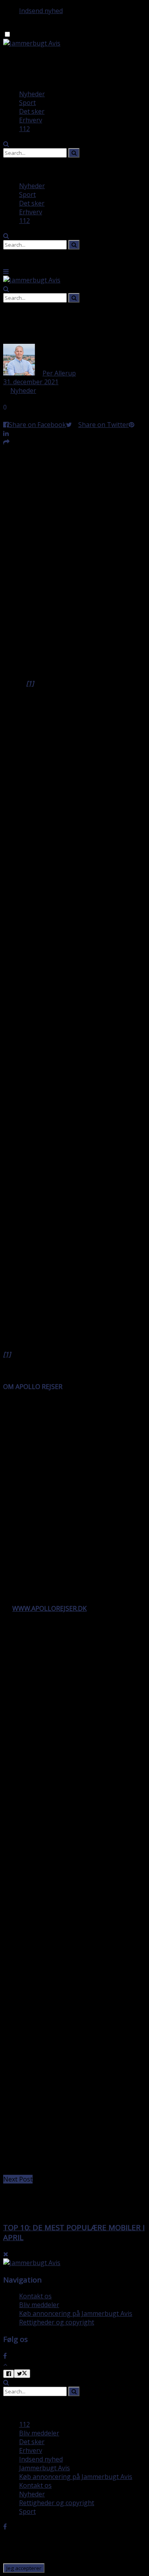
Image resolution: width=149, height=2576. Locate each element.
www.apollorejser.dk (49, 1608)
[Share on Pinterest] (132, 425)
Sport (27, 103)
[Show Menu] (6, 271)
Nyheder (32, 94)
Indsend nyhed (41, 11)
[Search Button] (6, 144)
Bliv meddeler (39, 2305)
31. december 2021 (31, 382)
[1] (7, 1354)
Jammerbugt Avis (45, 2468)
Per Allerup (59, 373)
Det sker (32, 111)
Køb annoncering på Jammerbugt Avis (76, 2313)
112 (24, 129)
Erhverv (31, 120)
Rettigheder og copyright (57, 2322)
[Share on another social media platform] (6, 442)
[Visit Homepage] (32, 43)
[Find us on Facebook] (5, 2356)
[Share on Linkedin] (6, 433)
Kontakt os (35, 2296)
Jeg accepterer (24, 2568)
